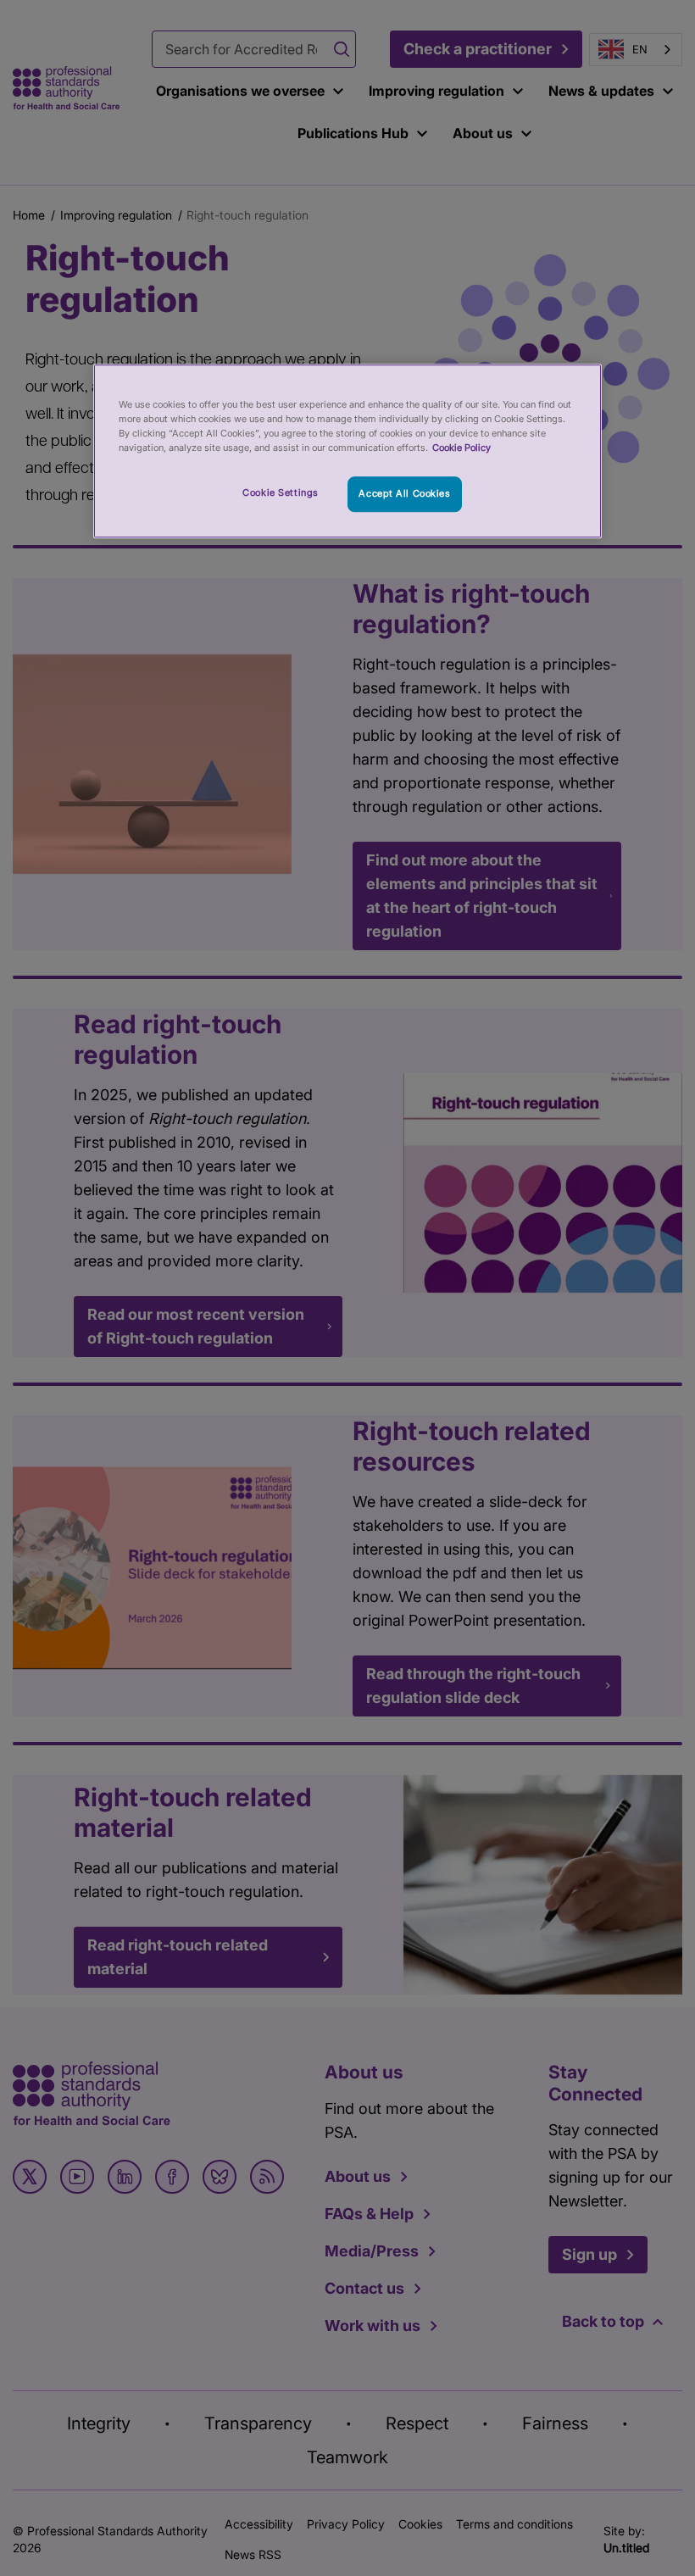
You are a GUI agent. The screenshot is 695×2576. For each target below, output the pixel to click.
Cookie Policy (461, 448)
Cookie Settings (281, 492)
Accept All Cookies (404, 493)
